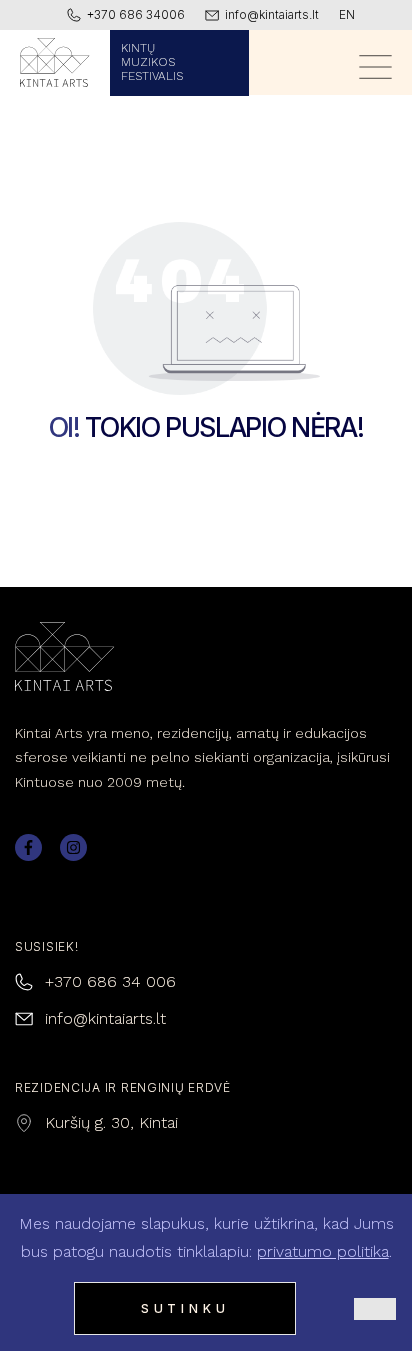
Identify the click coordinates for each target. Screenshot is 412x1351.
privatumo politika (323, 1251)
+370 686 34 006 (110, 981)
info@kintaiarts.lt (105, 1018)
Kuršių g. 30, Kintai (111, 1122)
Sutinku (185, 1308)
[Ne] (375, 1309)
